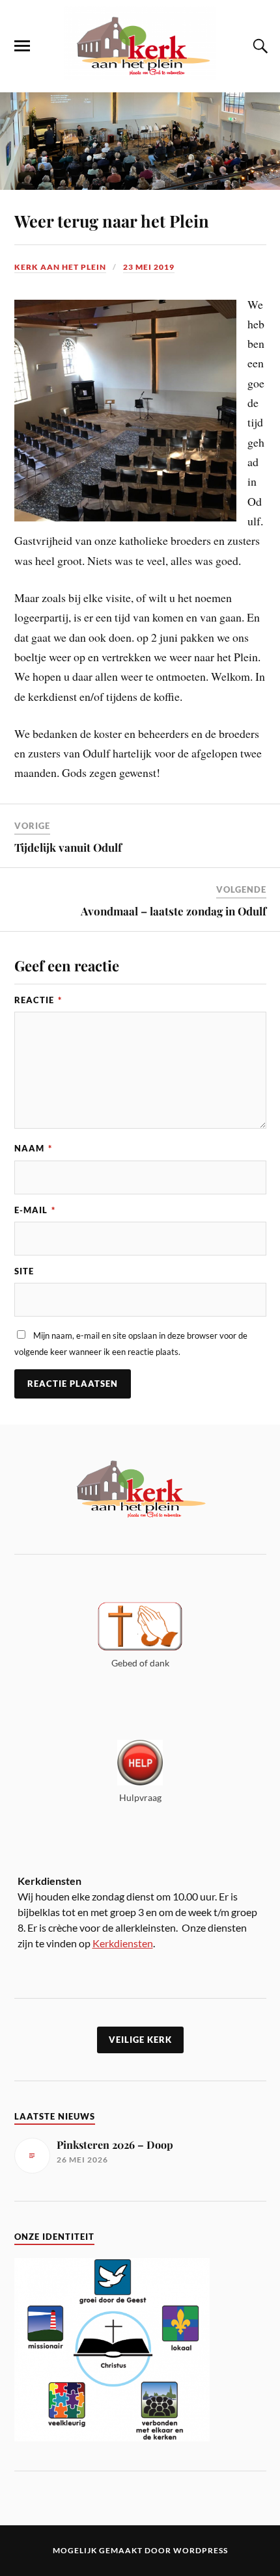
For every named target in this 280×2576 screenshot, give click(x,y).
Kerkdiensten (123, 1943)
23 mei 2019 (149, 267)
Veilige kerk (140, 2040)
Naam (33, 1148)
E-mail (35, 1210)
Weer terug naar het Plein (112, 220)
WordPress (201, 2550)
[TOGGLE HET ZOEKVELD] (259, 46)
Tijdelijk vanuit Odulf (68, 847)
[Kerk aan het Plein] (140, 73)
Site (24, 1271)
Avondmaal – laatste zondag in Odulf (174, 911)
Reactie (38, 1000)
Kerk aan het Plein (60, 267)
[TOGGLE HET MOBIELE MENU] (22, 46)
